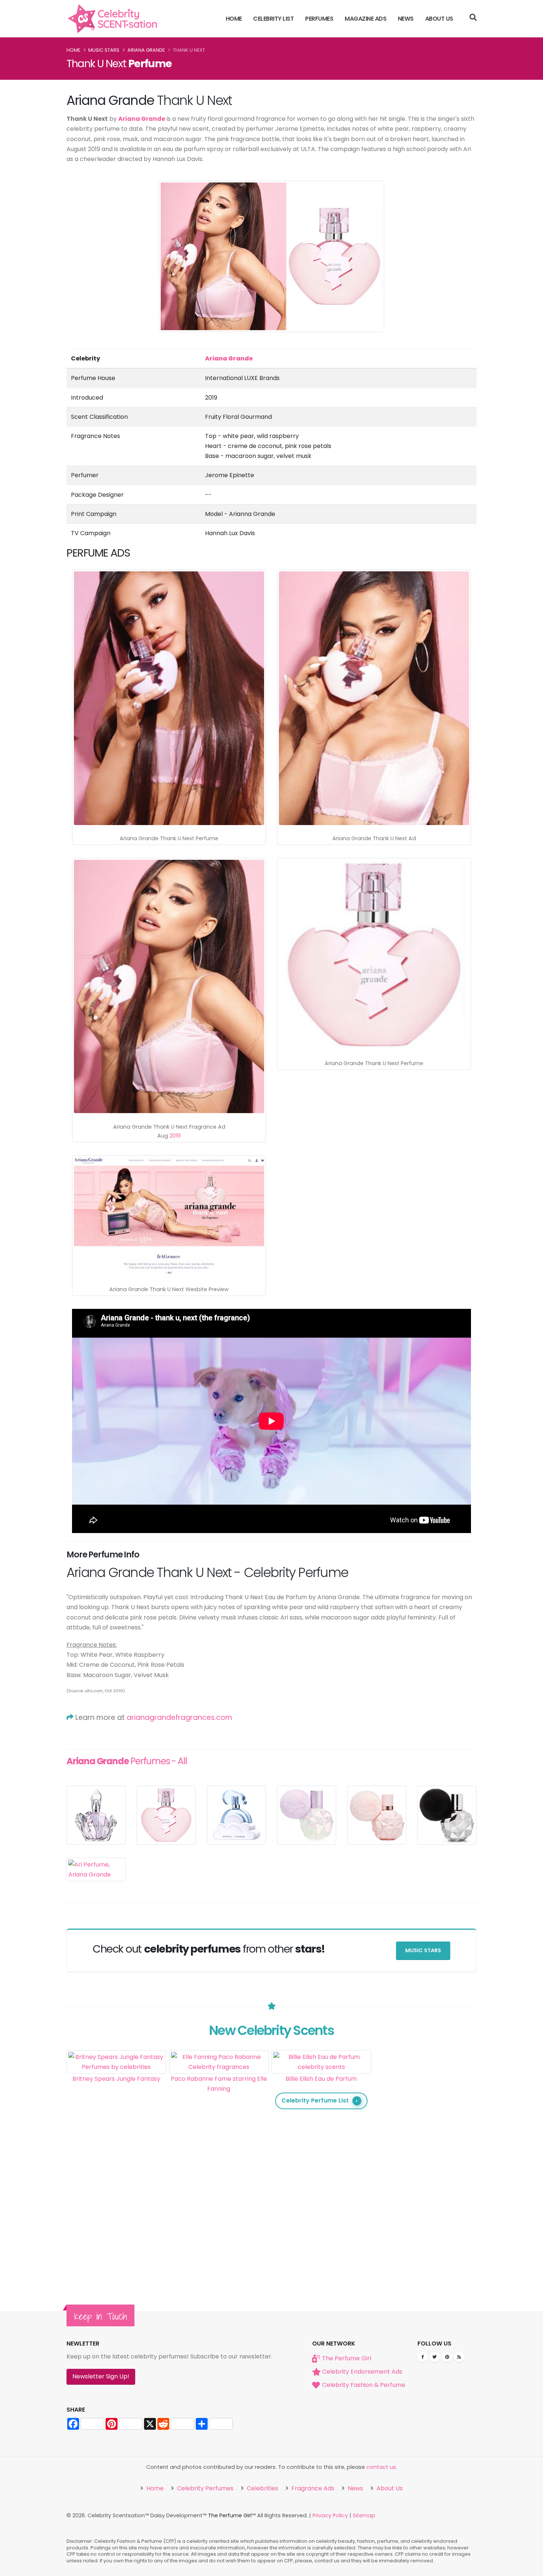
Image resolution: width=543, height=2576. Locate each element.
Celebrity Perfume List (315, 2101)
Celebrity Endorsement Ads (362, 2372)
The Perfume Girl (347, 2358)
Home (234, 19)
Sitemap (364, 2515)
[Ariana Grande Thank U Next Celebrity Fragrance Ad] (169, 698)
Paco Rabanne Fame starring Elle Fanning (219, 2084)
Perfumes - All (127, 1761)
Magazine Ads (366, 19)
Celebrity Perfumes (204, 2488)
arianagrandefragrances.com (180, 1718)
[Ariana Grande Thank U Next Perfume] (374, 955)
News (406, 19)
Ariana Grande (146, 50)
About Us (439, 19)
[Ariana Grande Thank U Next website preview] (169, 1217)
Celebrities (262, 2488)
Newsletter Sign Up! (101, 2376)
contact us (381, 2467)
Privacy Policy (330, 2515)
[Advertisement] (424, 2161)
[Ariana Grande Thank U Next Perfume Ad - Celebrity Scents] (169, 987)
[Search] (473, 18)
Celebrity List (273, 19)
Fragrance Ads (312, 2488)
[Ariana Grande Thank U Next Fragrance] (374, 698)
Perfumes (319, 19)
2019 (175, 1136)
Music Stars (104, 50)
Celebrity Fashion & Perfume (364, 2385)
